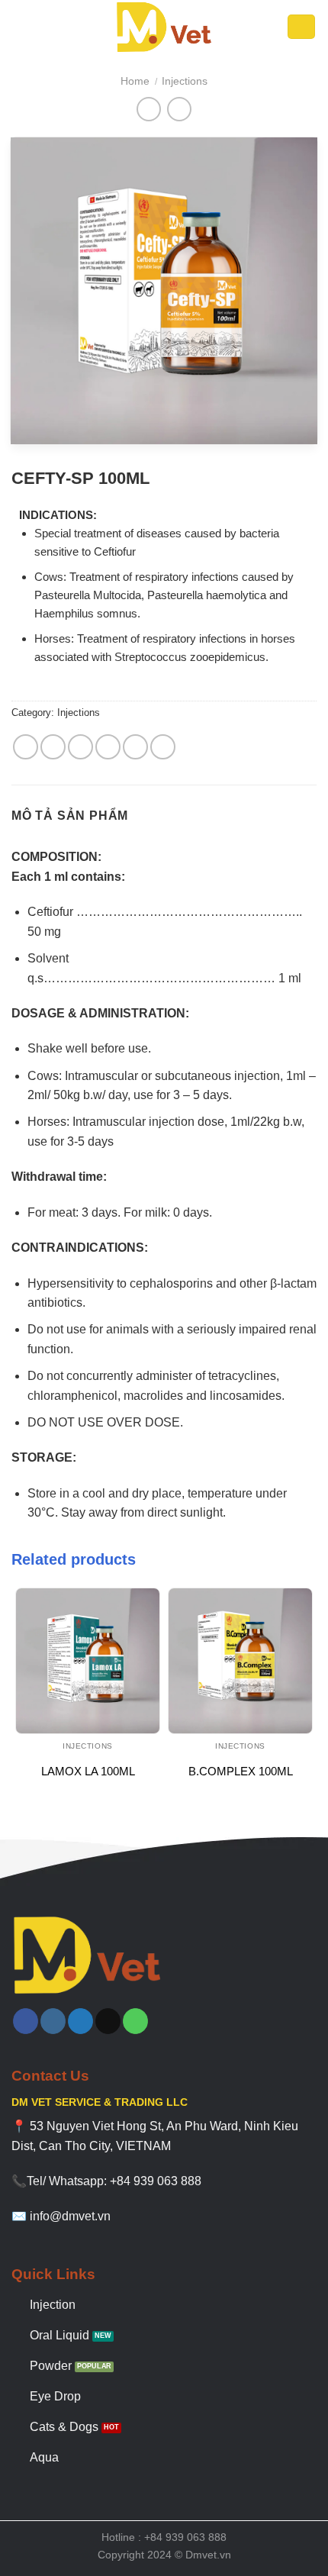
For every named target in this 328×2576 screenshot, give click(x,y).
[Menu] (23, 26)
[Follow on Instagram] (53, 2021)
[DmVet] (164, 27)
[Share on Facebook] (53, 747)
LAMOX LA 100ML (88, 1771)
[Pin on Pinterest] (135, 747)
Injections (185, 81)
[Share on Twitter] (80, 747)
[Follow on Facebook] (26, 2021)
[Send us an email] (108, 2021)
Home (135, 81)
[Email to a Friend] (108, 747)
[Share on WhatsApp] (26, 747)
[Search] (302, 27)
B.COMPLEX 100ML (241, 1771)
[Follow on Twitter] (80, 2021)
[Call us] (135, 2021)
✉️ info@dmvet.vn (61, 2216)
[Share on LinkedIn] (163, 747)
